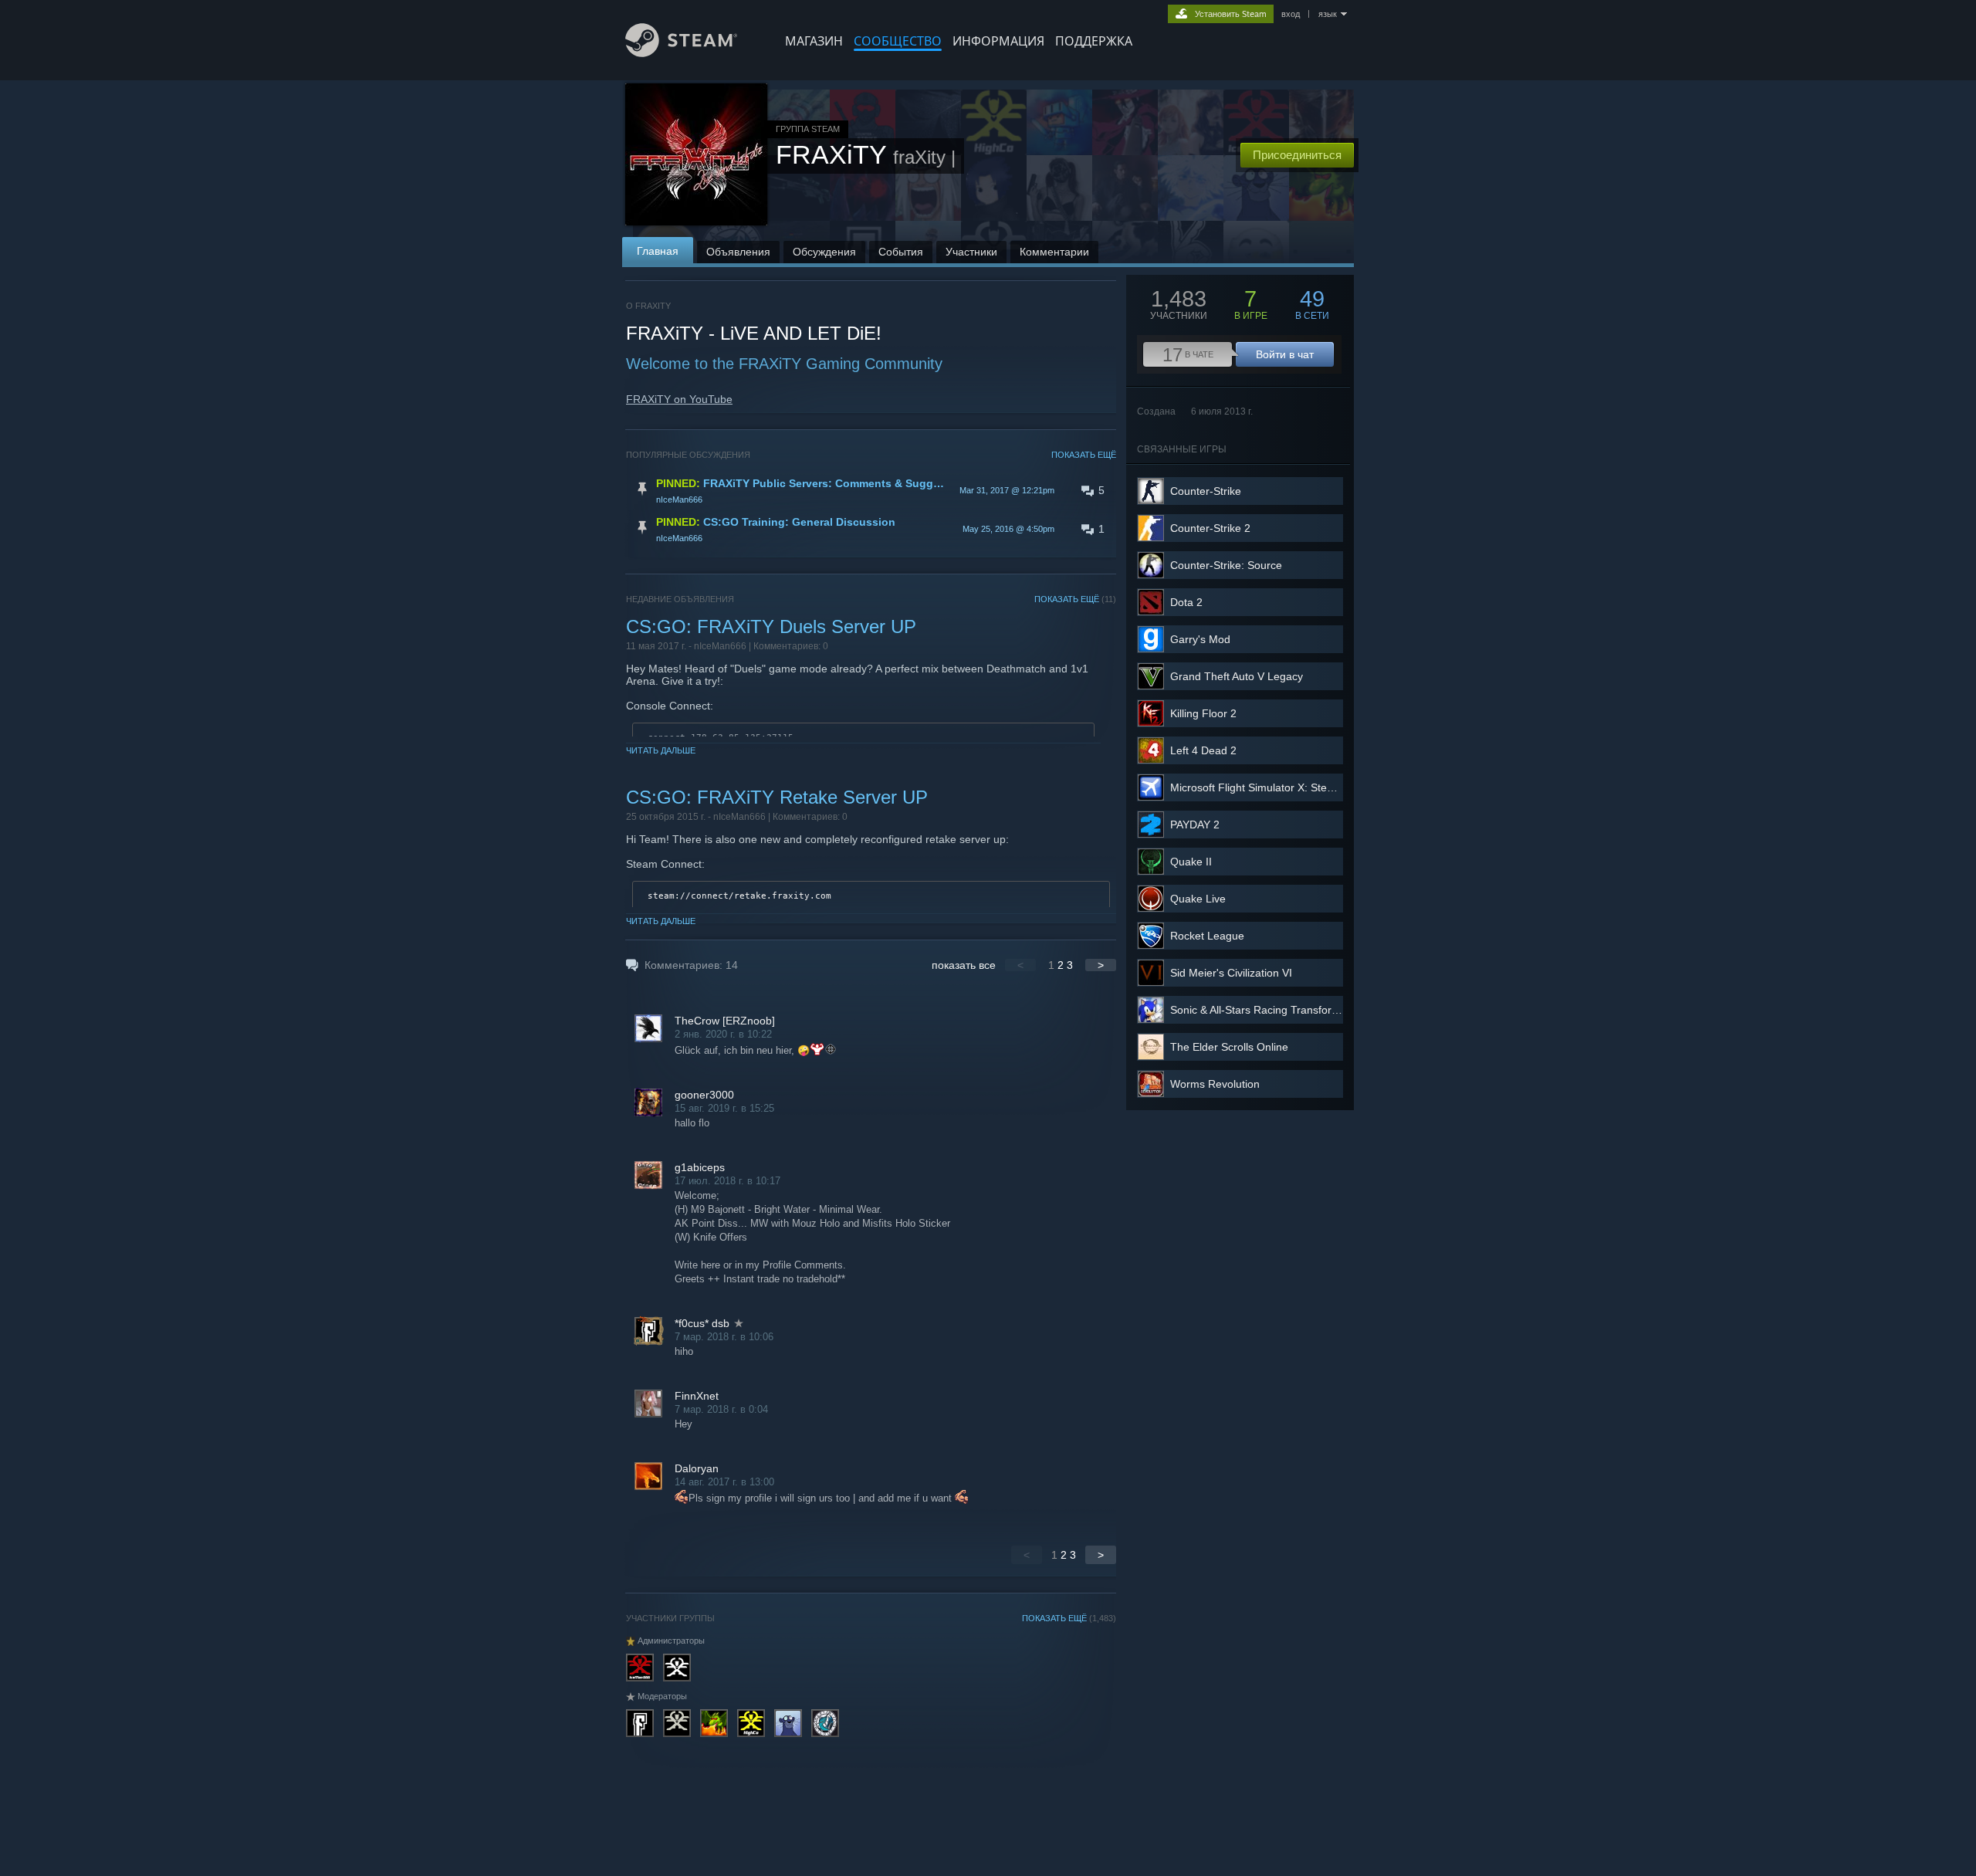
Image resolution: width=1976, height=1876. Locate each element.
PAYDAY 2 (1195, 825)
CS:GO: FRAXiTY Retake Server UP (777, 797)
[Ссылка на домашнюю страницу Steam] (681, 53)
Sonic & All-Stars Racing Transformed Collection (1287, 1010)
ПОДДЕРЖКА (1094, 41)
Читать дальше (661, 750)
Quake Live (1198, 899)
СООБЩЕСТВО (898, 41)
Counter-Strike (1206, 491)
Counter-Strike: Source (1226, 565)
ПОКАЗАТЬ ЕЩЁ (1084, 455)
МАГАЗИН (814, 41)
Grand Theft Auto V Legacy (1237, 676)
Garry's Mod (1200, 639)
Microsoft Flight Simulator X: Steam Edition (1274, 787)
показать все (964, 965)
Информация (998, 41)
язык (1328, 14)
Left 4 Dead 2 (1203, 750)
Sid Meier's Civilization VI (1231, 973)
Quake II (1191, 862)
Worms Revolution (1215, 1084)
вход (1291, 14)
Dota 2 (1186, 602)
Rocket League (1207, 936)
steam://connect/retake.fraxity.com (739, 896)
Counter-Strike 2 (1210, 528)
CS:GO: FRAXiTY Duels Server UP (771, 626)
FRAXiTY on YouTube (679, 399)
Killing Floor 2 (1203, 713)
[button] (871, 490)
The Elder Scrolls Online (1229, 1047)
